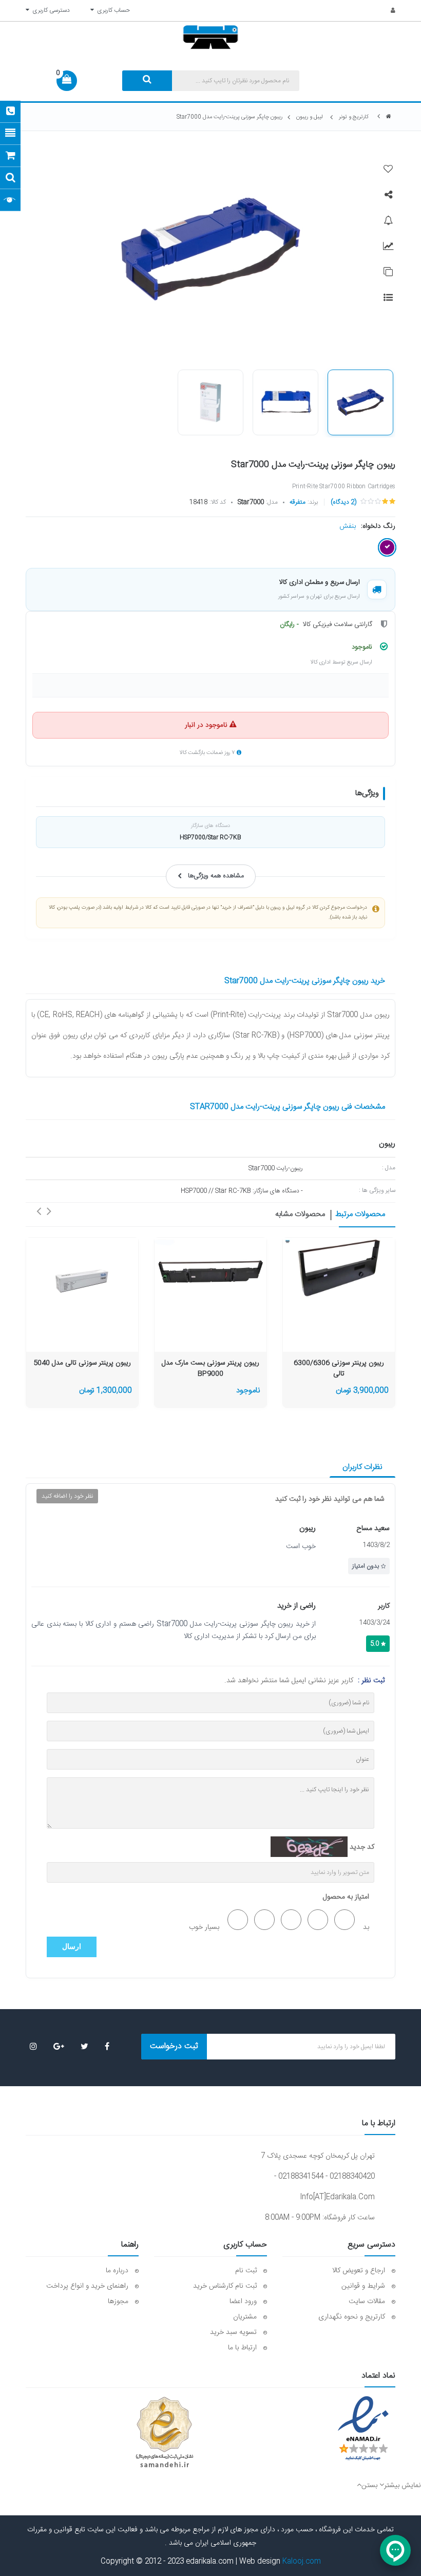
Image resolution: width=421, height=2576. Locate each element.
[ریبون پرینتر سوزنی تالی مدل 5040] (82, 1279)
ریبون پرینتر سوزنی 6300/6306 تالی (339, 1369)
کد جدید (362, 1847)
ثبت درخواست (174, 2046)
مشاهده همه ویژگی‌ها (216, 876)
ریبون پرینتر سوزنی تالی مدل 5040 (82, 1363)
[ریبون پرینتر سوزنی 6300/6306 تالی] (339, 1268)
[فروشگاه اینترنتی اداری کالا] (389, 117)
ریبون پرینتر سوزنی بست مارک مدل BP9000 (210, 1369)
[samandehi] (164, 2433)
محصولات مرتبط (360, 1215)
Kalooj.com (302, 2562)
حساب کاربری (112, 10)
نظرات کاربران (362, 1467)
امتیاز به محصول (346, 1897)
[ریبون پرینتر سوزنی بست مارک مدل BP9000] (210, 1268)
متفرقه (298, 502)
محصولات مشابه (300, 1215)
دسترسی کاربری (50, 10)
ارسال (72, 1947)
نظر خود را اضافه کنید (67, 1496)
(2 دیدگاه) (343, 502)
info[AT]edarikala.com (337, 2197)
